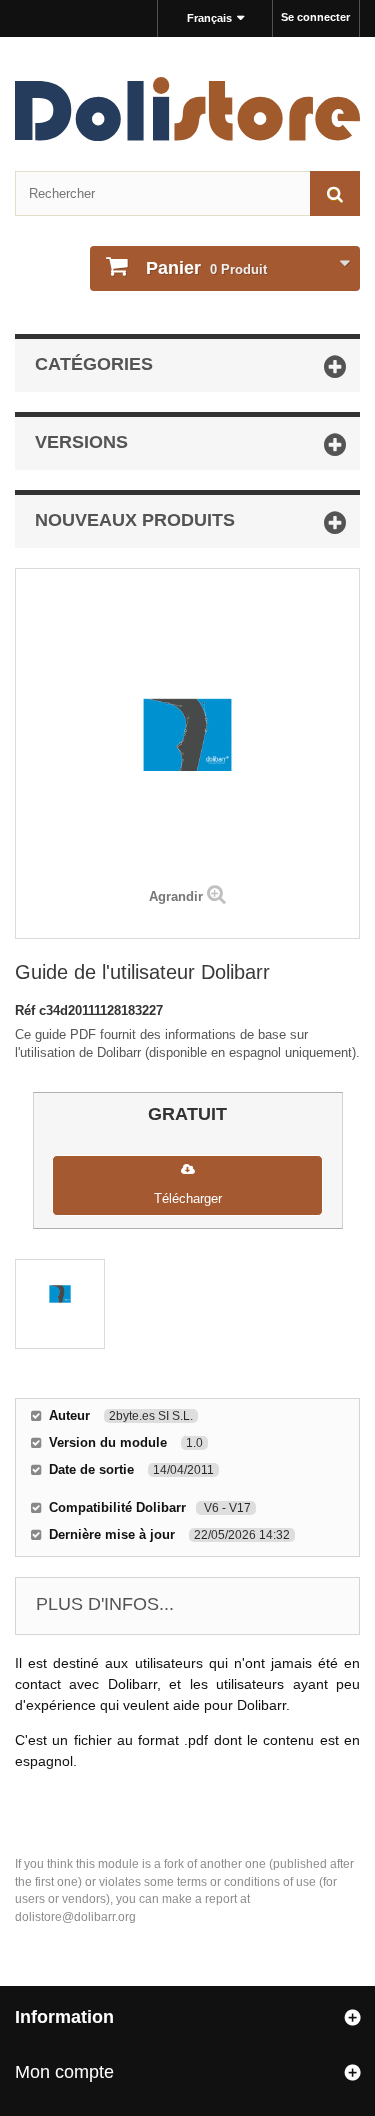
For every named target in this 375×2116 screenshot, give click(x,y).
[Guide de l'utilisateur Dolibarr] (60, 1304)
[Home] (187, 109)
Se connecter (315, 17)
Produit (206, 268)
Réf (27, 1010)
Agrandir (176, 896)
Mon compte (64, 2072)
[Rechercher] (335, 193)
